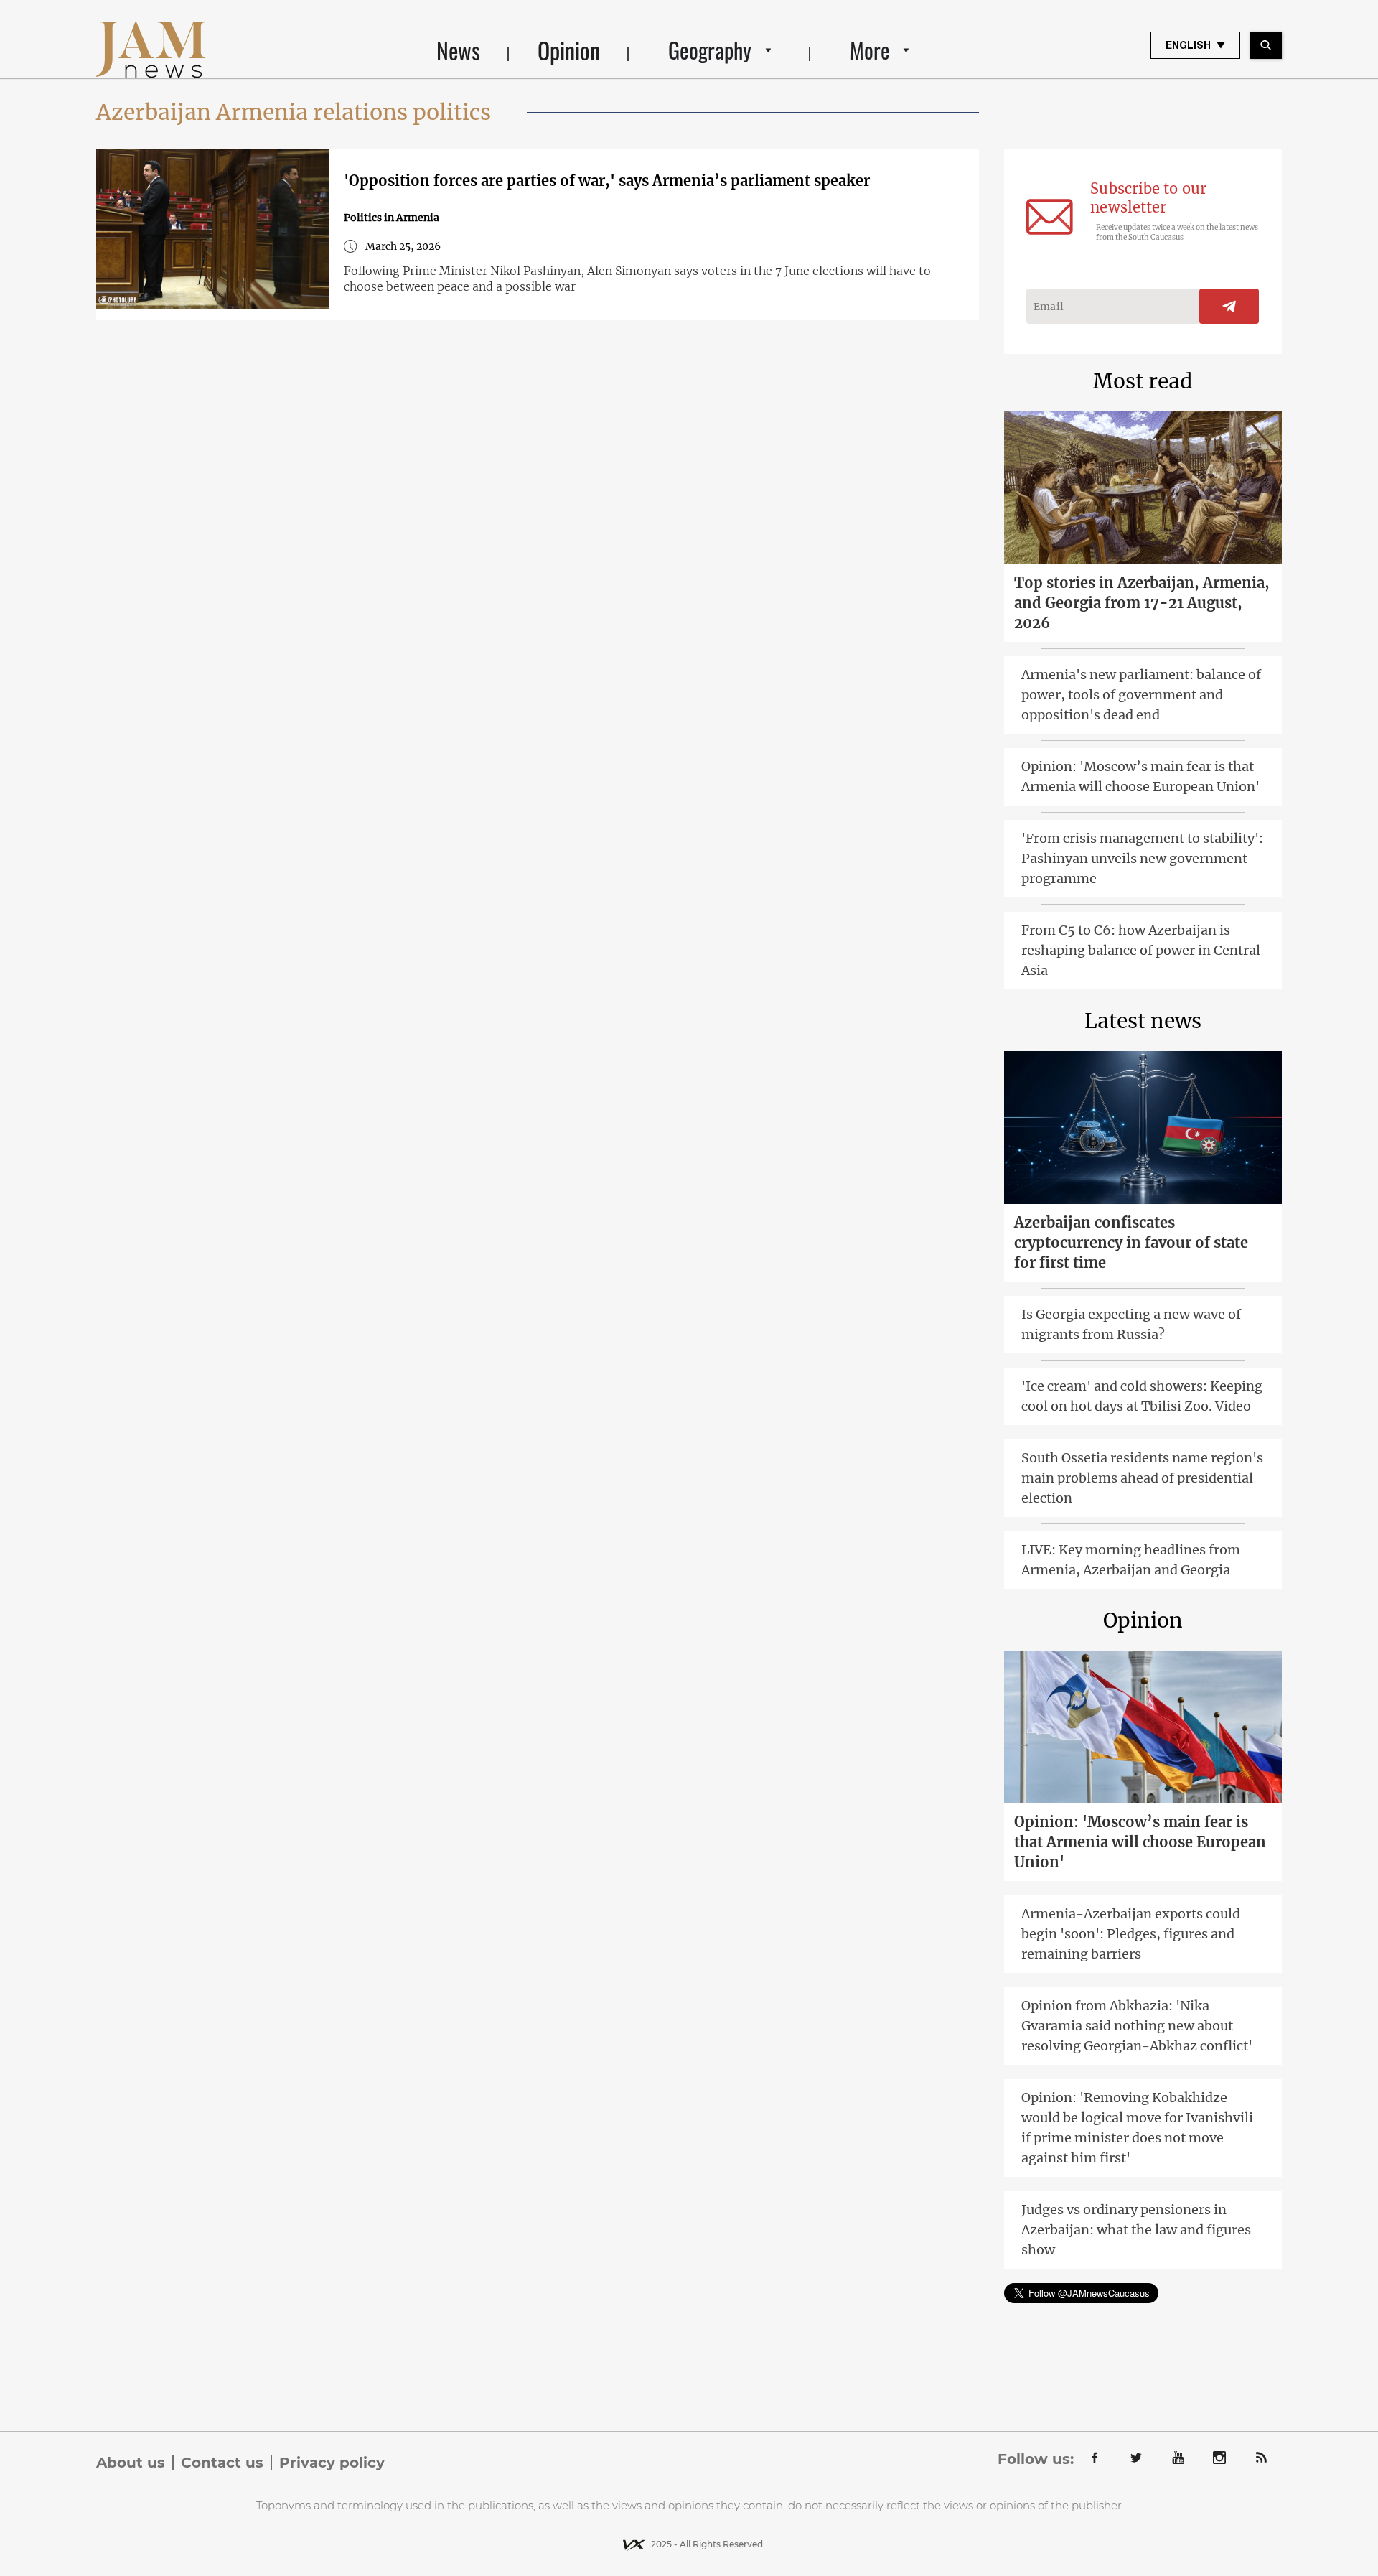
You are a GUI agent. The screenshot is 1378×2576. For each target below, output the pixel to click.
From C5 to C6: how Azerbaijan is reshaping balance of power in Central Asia (1141, 950)
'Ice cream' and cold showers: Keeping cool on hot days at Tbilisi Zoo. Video (1142, 1396)
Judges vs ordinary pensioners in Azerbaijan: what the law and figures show (1136, 2230)
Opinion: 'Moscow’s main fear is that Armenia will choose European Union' (1140, 776)
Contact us (222, 2463)
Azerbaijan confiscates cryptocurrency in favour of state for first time (1131, 1242)
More (870, 50)
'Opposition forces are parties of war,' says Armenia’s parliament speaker (607, 181)
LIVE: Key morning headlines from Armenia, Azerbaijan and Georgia (1131, 1560)
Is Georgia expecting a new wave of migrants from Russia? (1131, 1324)
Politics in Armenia (392, 218)
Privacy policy (332, 2463)
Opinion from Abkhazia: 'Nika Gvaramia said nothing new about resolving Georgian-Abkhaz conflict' (1137, 2026)
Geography (710, 50)
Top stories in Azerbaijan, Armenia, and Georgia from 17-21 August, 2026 (1142, 603)
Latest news (1143, 1021)
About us (131, 2463)
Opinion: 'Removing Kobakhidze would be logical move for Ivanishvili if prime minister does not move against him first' (1137, 2128)
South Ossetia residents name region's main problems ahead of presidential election (1142, 1478)
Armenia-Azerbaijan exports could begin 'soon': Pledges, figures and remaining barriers (1131, 1934)
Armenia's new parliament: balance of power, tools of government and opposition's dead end (1141, 695)
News (458, 50)
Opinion (569, 50)
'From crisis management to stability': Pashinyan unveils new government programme (1142, 858)
